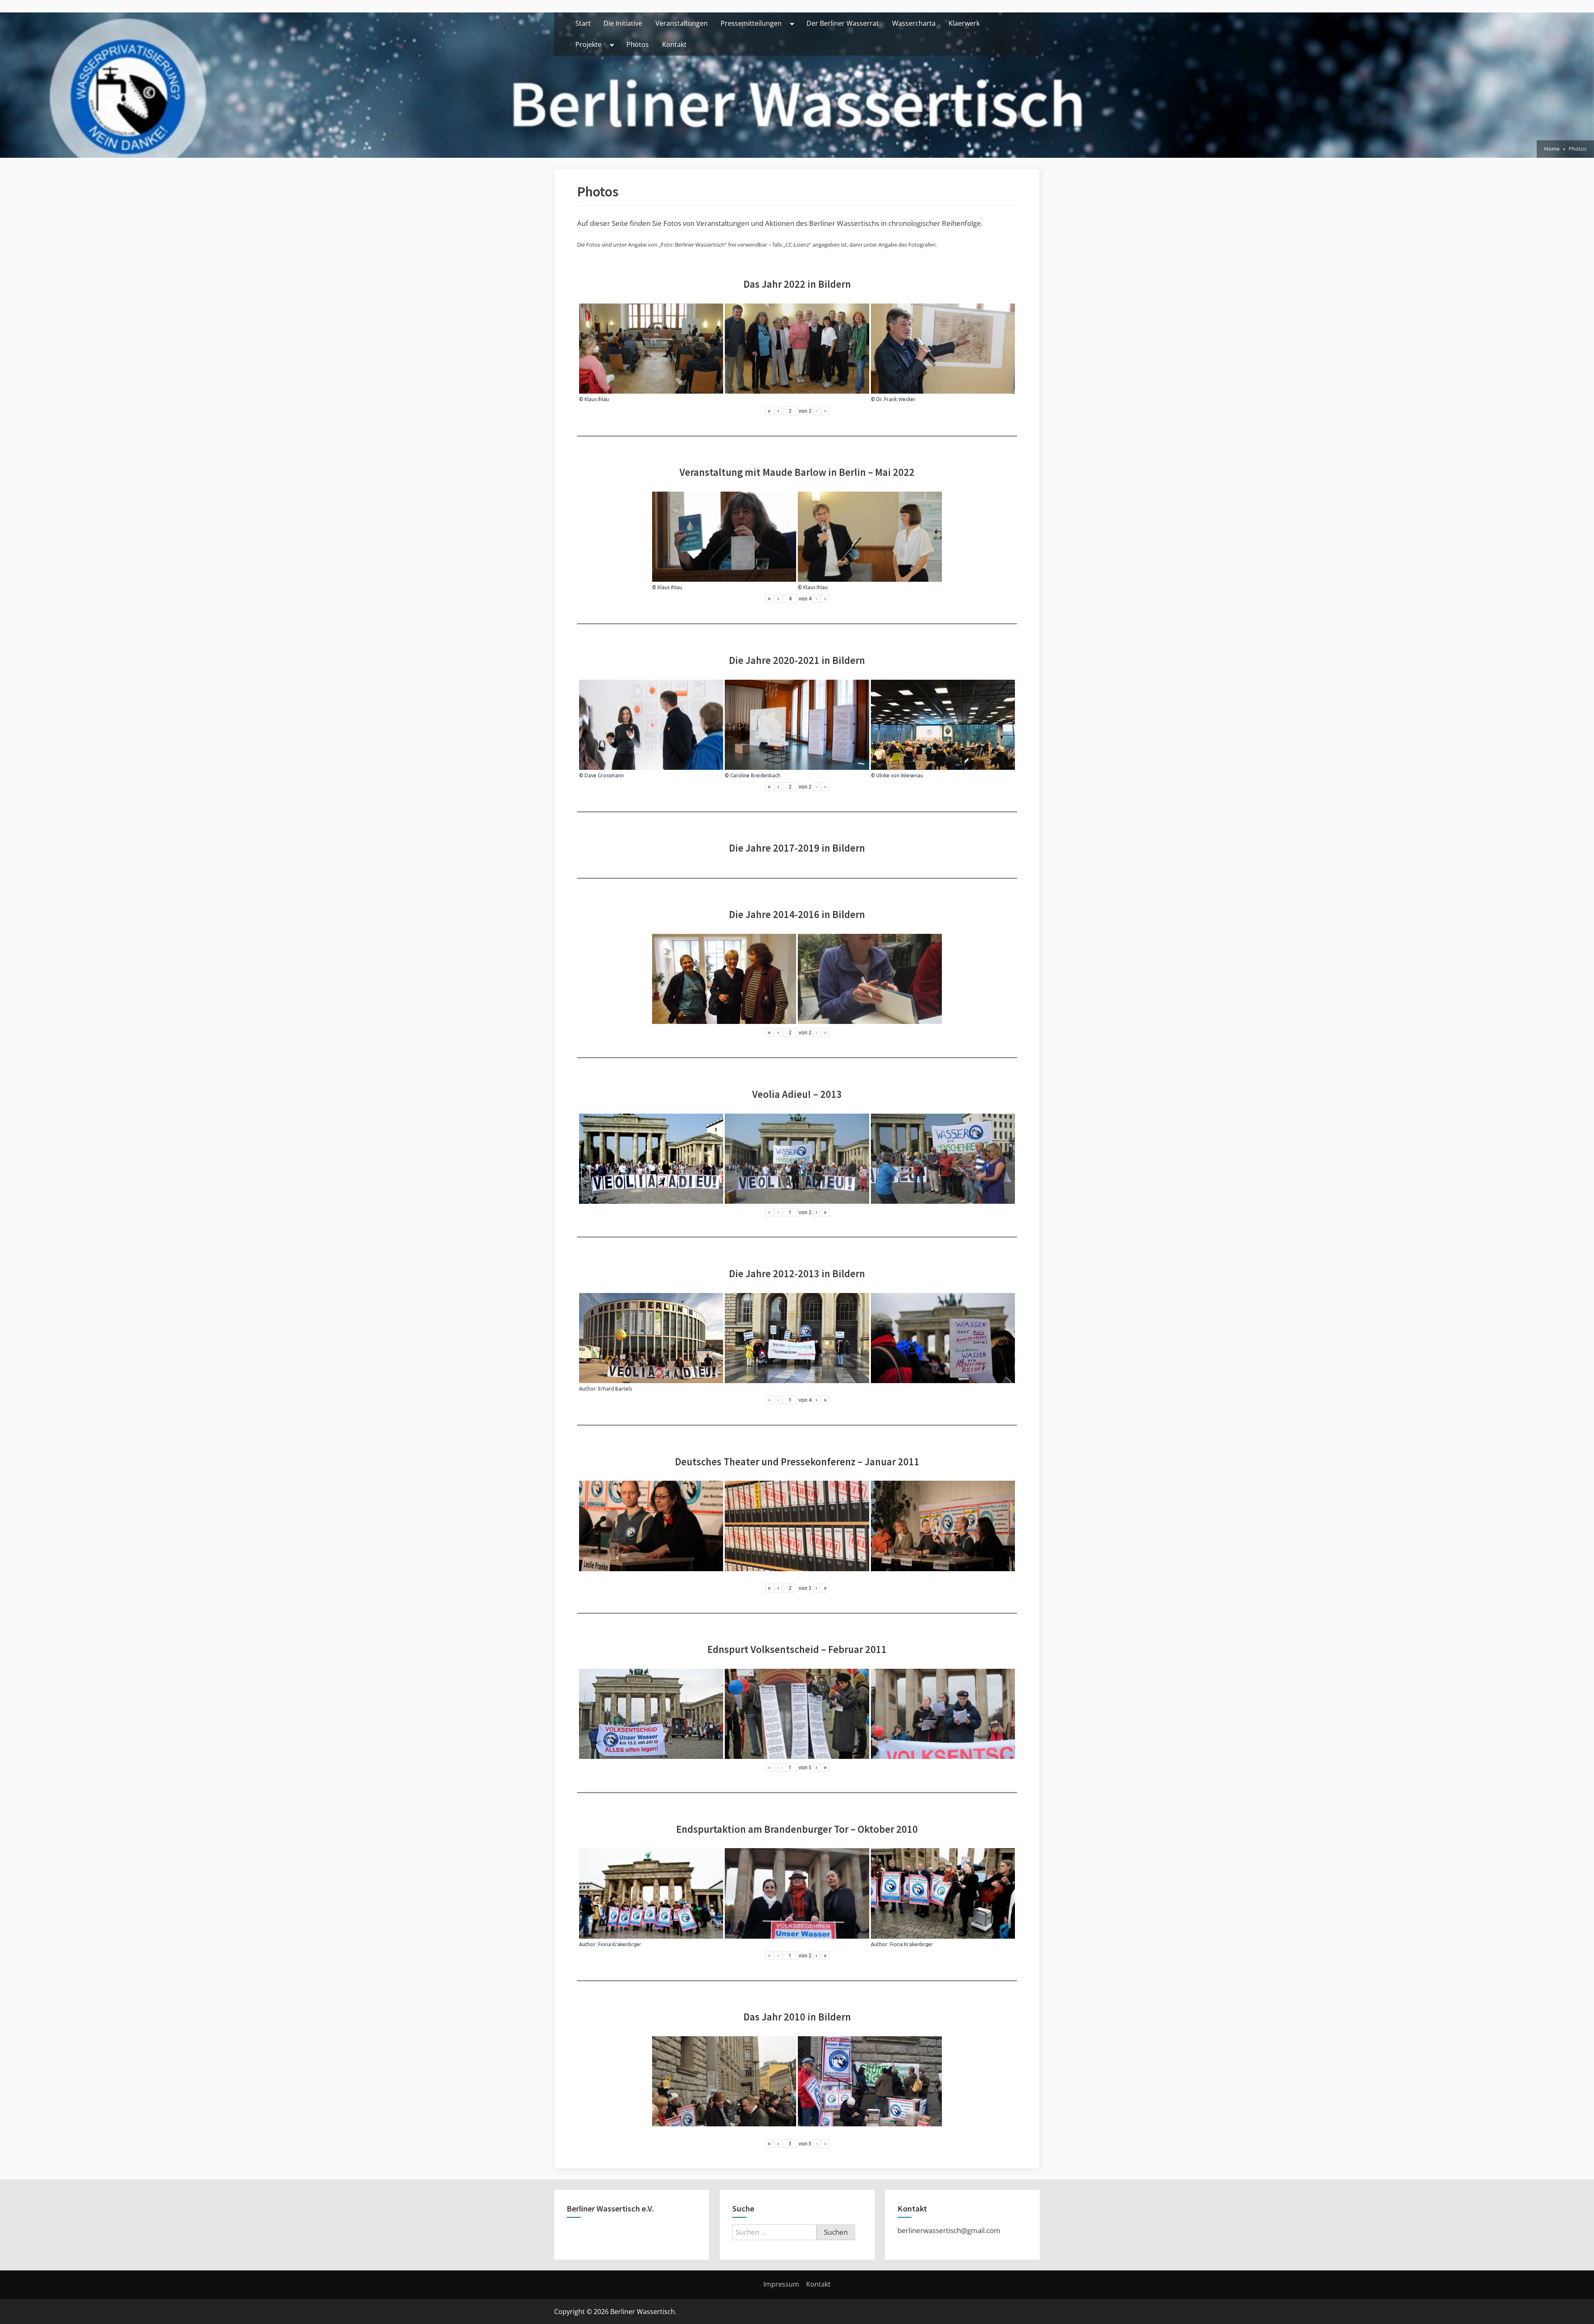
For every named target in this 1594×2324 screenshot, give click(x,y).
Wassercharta (914, 23)
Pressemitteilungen (751, 23)
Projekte (588, 44)
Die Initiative (623, 23)
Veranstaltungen (682, 23)
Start (583, 23)
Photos (638, 44)
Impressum (781, 2284)
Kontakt (674, 44)
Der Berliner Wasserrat (843, 23)
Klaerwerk (964, 23)
